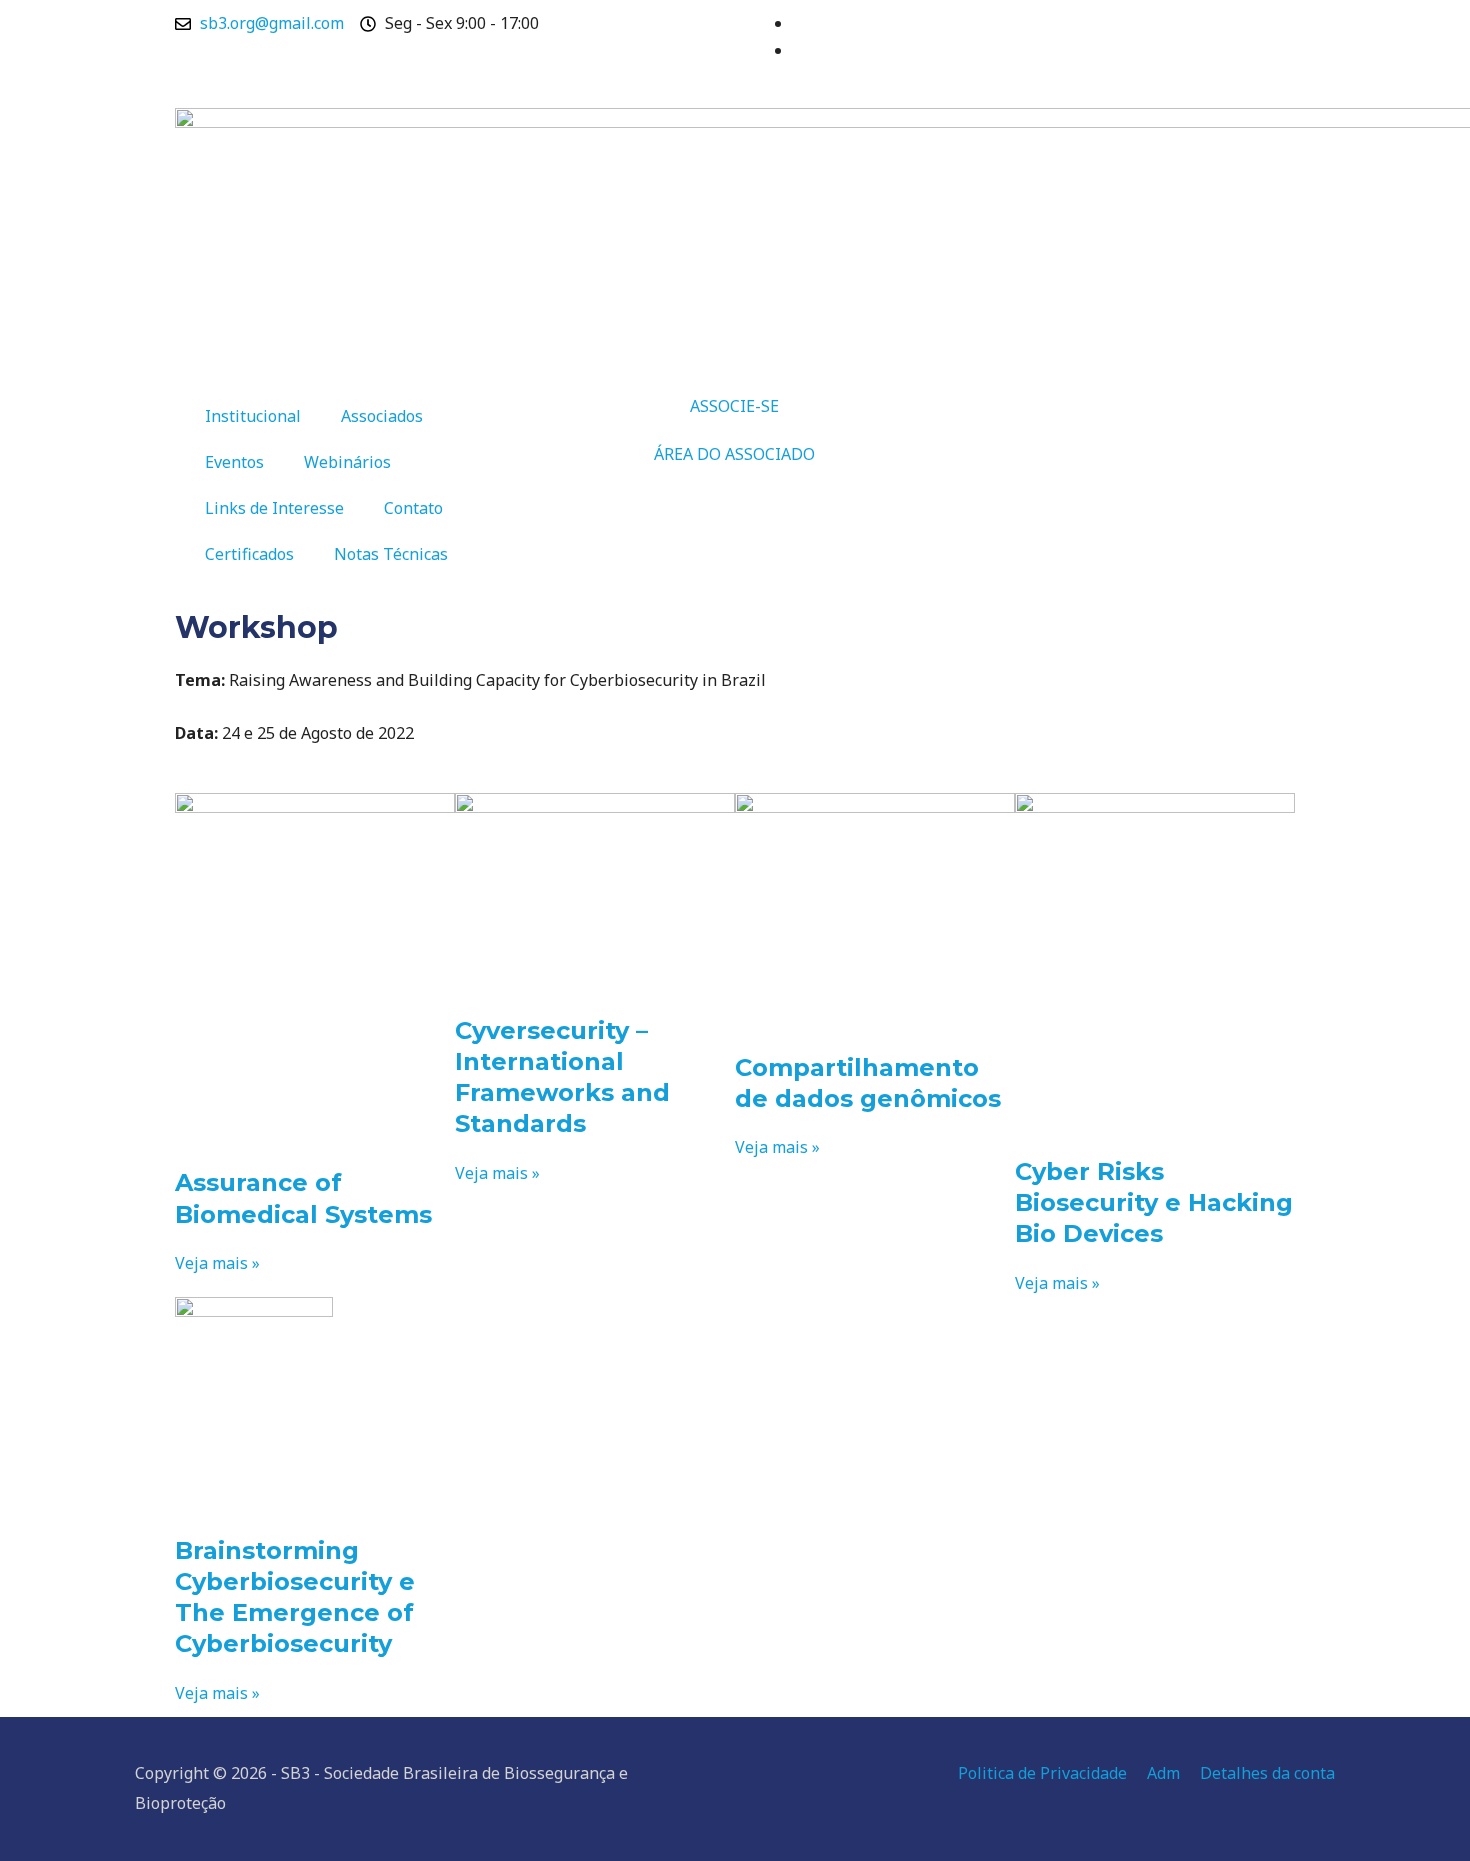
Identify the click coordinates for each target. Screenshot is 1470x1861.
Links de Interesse (274, 508)
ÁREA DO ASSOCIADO (734, 454)
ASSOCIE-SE (734, 406)
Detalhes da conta (1267, 1773)
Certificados (249, 554)
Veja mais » (217, 1263)
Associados (382, 416)
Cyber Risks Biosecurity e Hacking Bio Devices (1154, 1202)
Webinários (347, 462)
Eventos (234, 462)
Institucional (253, 416)
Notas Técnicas (391, 554)
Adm (1163, 1773)
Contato (413, 508)
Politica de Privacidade (1042, 1773)
